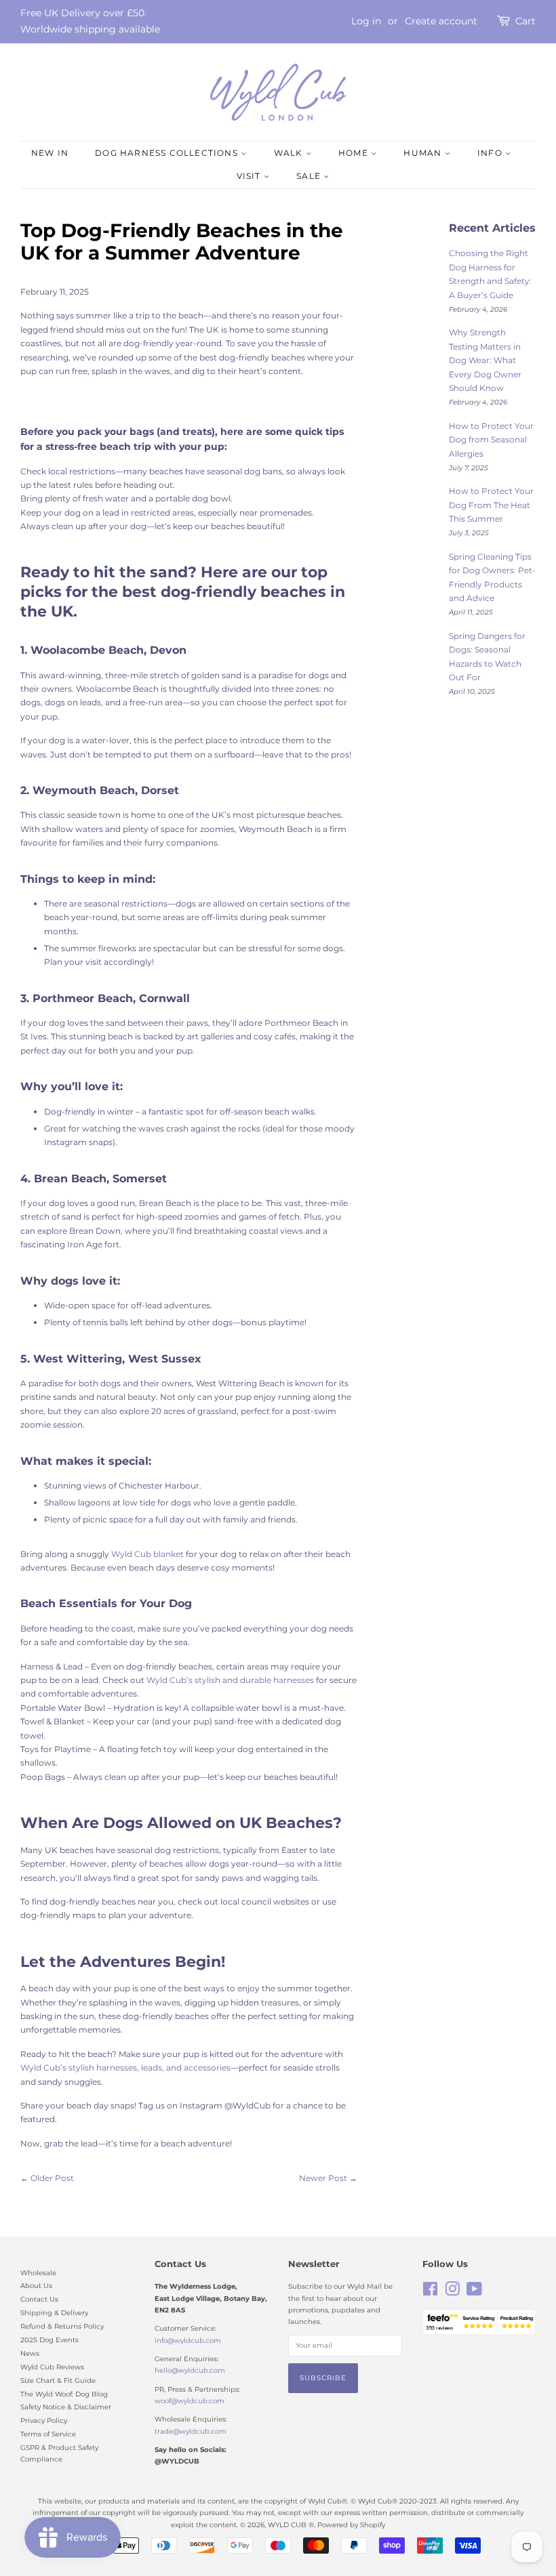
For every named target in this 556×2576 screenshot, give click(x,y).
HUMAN (424, 153)
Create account (441, 21)
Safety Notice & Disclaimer (66, 2407)
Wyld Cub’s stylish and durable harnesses (231, 1680)
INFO (491, 153)
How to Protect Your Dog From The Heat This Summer (491, 505)
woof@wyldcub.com (190, 2401)
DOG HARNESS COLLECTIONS (168, 153)
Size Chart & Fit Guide (58, 2381)
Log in (366, 21)
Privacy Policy (44, 2421)
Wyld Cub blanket (147, 1554)
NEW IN (50, 153)
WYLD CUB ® (291, 2525)
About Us (36, 2286)
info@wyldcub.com (188, 2341)
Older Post (52, 2178)
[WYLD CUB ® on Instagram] (452, 2292)
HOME (355, 153)
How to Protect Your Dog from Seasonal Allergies (491, 440)
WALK (290, 153)
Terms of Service (48, 2434)
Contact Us (39, 2299)
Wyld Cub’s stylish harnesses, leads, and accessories (125, 2068)
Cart (525, 21)
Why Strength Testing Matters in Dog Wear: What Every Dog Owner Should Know (485, 360)
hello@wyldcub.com (190, 2370)
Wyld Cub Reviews (52, 2367)
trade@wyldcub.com (191, 2431)
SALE (310, 176)
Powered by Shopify (351, 2525)
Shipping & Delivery (54, 2313)
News (30, 2353)
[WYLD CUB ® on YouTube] (474, 2292)
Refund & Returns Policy (62, 2326)
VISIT (250, 176)
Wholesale (38, 2273)
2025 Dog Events (49, 2340)
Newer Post (323, 2178)
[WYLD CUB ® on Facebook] (430, 2292)
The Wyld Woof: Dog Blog (64, 2394)
